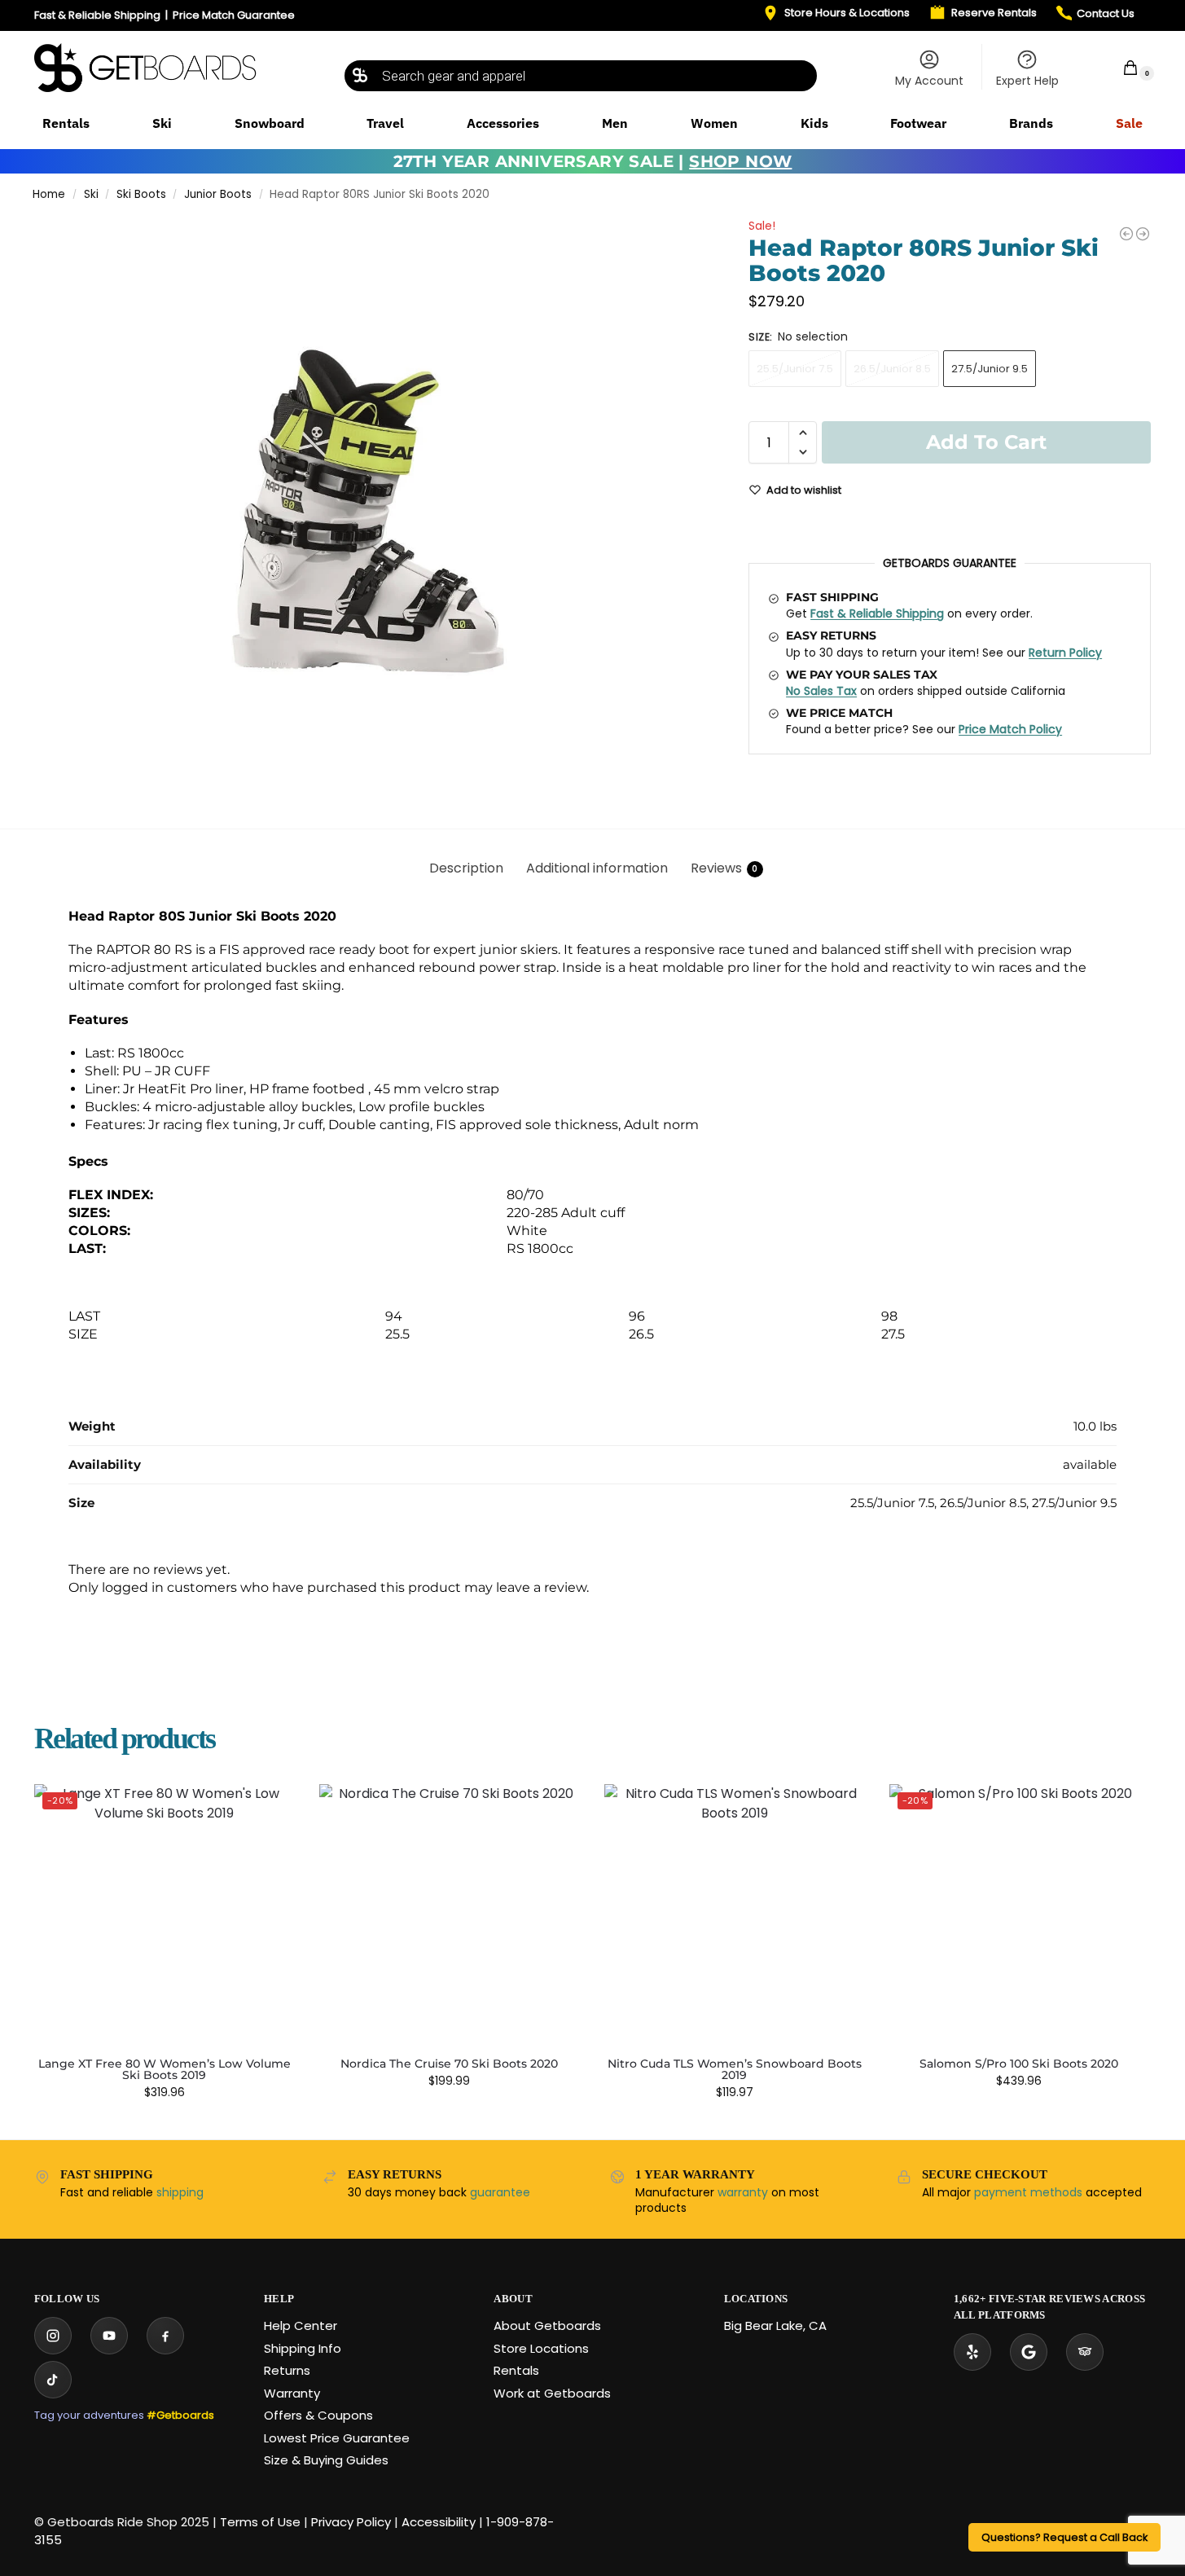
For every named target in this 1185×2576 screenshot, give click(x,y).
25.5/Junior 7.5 (795, 369)
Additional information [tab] (597, 868)
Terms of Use (260, 2522)
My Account (929, 81)
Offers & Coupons (318, 2415)
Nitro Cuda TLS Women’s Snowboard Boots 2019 (735, 2069)
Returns (287, 2370)
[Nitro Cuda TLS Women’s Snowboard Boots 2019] (735, 1914)
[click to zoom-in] (369, 509)
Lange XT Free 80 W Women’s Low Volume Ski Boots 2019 (165, 2069)
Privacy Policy (351, 2522)
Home (49, 194)
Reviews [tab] (724, 868)
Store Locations (541, 2348)
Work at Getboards (552, 2393)
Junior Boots (218, 194)
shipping (180, 2192)
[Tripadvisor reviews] (1085, 2352)
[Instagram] (53, 2336)
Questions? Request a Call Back (1064, 2537)
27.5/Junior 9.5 (990, 369)
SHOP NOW (740, 161)
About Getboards (547, 2325)
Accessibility (439, 2522)
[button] (1120, 67)
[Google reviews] (1029, 2352)
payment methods (1028, 2192)
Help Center (301, 2325)
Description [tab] (466, 868)
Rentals (516, 2370)
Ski (91, 194)
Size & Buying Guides (326, 2460)
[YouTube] (109, 2336)
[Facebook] (165, 2336)
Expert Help (1027, 81)
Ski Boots (141, 194)
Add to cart (986, 442)
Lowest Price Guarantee (337, 2438)
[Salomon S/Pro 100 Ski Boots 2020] (1143, 234)
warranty (743, 2192)
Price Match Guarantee (234, 15)
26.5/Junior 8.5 (892, 369)
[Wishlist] (270, 1809)
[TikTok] (53, 2380)
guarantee (500, 2192)
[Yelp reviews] (972, 2352)
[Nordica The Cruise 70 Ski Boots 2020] (1126, 234)
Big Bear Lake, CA (775, 2325)
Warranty (292, 2393)
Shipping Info (303, 2348)
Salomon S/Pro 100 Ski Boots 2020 (1019, 2064)
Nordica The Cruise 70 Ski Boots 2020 (449, 2064)
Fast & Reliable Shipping (97, 15)
